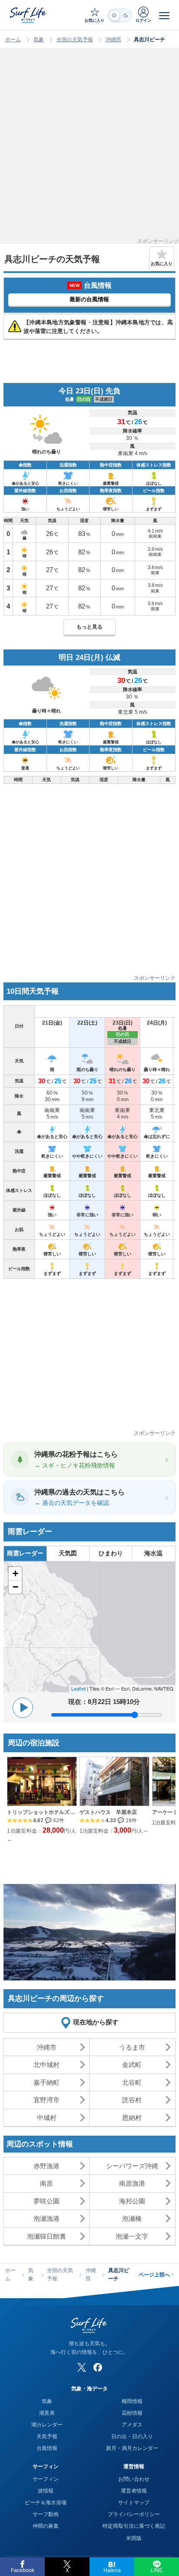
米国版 (134, 2538)
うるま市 (132, 2047)
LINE (157, 2570)
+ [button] (15, 1573)
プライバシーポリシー (134, 2514)
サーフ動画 (46, 2514)
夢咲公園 (46, 2201)
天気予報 (47, 2436)
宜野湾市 (46, 2100)
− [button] (15, 1587)
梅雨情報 (132, 2401)
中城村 (47, 2118)
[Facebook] (98, 2367)
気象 (39, 40)
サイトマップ (134, 2503)
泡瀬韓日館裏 (46, 2236)
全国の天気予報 (75, 40)
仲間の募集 (46, 2526)
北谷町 (132, 2082)
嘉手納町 (46, 2082)
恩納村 (132, 2118)
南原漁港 (132, 2183)
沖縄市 (47, 2047)
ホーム (13, 40)
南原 (46, 2183)
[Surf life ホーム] (29, 15)
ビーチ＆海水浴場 (46, 2503)
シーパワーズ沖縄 (132, 2166)
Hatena (112, 2570)
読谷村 (132, 2100)
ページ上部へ (156, 2275)
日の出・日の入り (132, 2436)
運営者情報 (134, 2491)
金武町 (132, 2065)
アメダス (132, 2425)
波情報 (46, 2491)
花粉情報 (132, 2413)
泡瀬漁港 (46, 2218)
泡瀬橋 (132, 2218)
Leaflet (78, 1688)
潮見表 (47, 2413)
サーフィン (46, 2479)
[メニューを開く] (164, 15)
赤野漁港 (46, 2166)
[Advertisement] (89, 149)
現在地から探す (96, 2022)
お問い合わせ (134, 2479)
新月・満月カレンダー (132, 2448)
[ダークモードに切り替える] (120, 15)
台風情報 (47, 2448)
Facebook (23, 2570)
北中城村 (46, 2065)
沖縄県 (113, 40)
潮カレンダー (47, 2425)
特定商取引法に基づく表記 (134, 2526)
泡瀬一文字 (132, 2236)
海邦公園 (132, 2201)
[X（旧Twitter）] (82, 2367)
